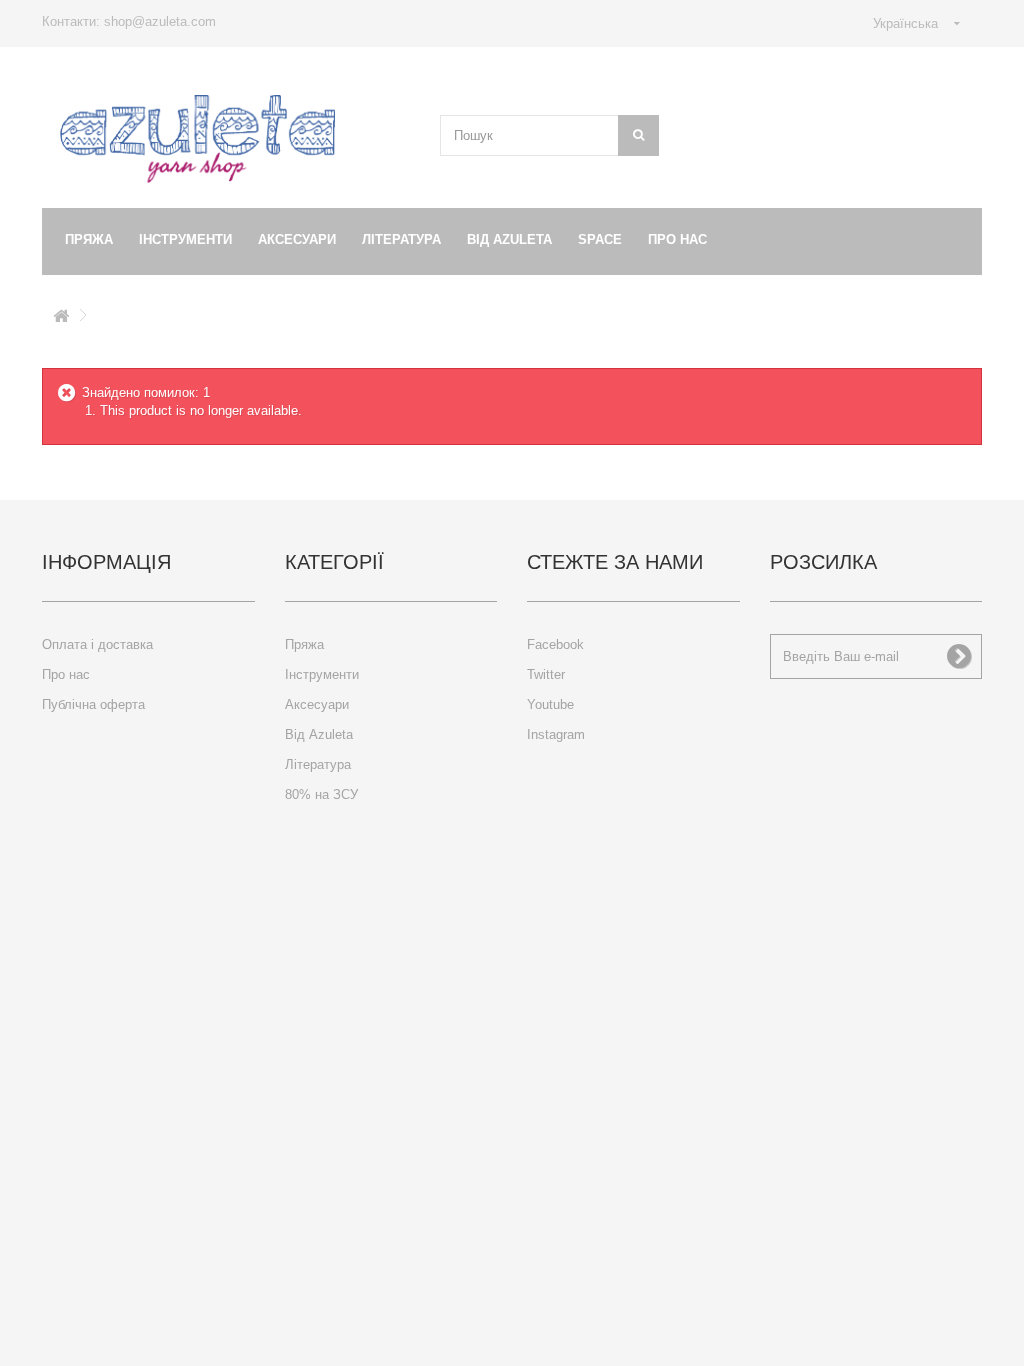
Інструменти (185, 239)
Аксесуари (297, 239)
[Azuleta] (197, 139)
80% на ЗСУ (321, 794)
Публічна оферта (93, 704)
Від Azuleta (509, 239)
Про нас (677, 239)
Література (401, 239)
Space (600, 239)
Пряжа (89, 239)
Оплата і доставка (97, 644)
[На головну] (61, 319)
